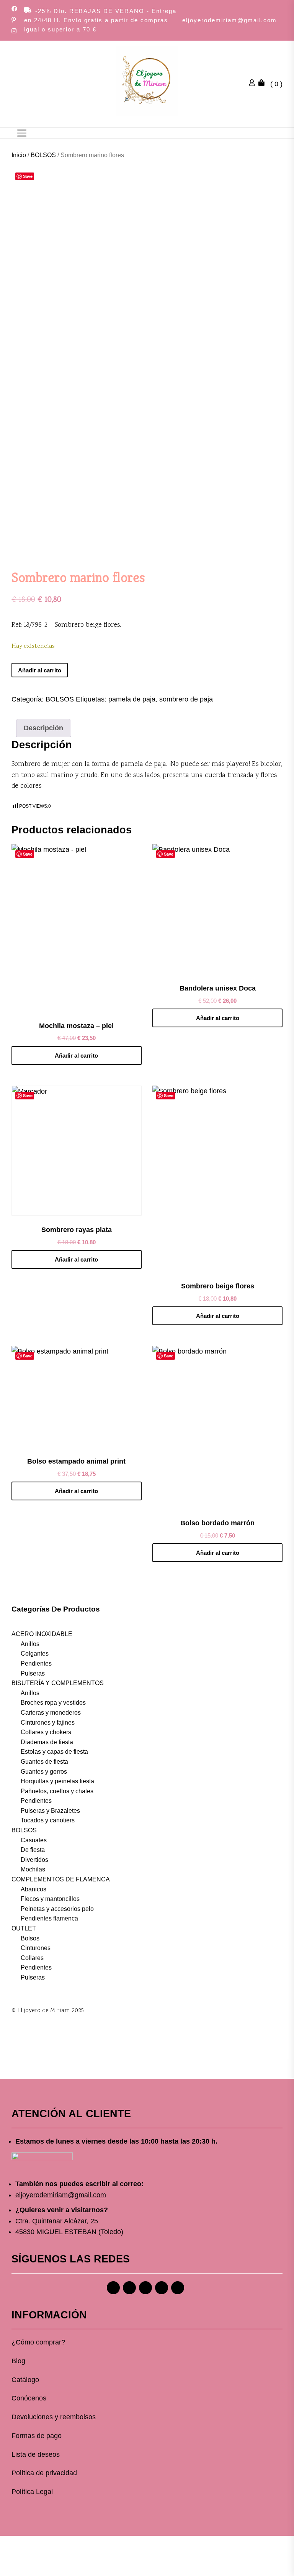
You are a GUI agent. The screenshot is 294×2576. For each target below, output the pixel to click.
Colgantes (35, 1654)
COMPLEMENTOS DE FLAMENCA (61, 1879)
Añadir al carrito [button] (76, 1056)
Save (28, 176)
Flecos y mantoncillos (50, 1899)
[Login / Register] (254, 84)
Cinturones (36, 1948)
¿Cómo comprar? (38, 2342)
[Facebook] (113, 2288)
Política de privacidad (44, 2473)
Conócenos (29, 2398)
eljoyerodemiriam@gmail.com (229, 20)
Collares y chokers (46, 1732)
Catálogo (25, 2380)
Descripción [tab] (43, 728)
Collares (32, 1958)
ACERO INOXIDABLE (42, 1634)
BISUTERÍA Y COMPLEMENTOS (58, 1683)
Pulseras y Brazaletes (50, 1811)
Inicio (19, 155)
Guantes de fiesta (44, 1762)
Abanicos (33, 1889)
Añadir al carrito (40, 670)
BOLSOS (43, 155)
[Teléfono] (162, 2288)
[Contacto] (178, 2288)
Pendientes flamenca (49, 1918)
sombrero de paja (186, 699)
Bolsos (30, 1938)
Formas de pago (37, 2436)
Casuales (34, 1840)
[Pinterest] (145, 2288)
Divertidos (34, 1860)
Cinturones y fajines (48, 1723)
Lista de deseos (36, 2454)
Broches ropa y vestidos (53, 1703)
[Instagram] (129, 2288)
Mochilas (33, 1869)
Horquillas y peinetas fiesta (57, 1781)
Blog (18, 2361)
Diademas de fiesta (47, 1742)
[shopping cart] (263, 84)
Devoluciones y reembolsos (54, 2417)
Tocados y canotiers (48, 1820)
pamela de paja (132, 699)
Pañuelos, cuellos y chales (57, 1791)
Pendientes (36, 1663)
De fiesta (33, 1850)
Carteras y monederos (51, 1713)
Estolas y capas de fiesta (54, 1752)
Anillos (30, 1644)
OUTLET (24, 1928)
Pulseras (33, 1673)
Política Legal (32, 2492)
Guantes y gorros (44, 1772)
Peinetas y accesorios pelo (57, 1909)
